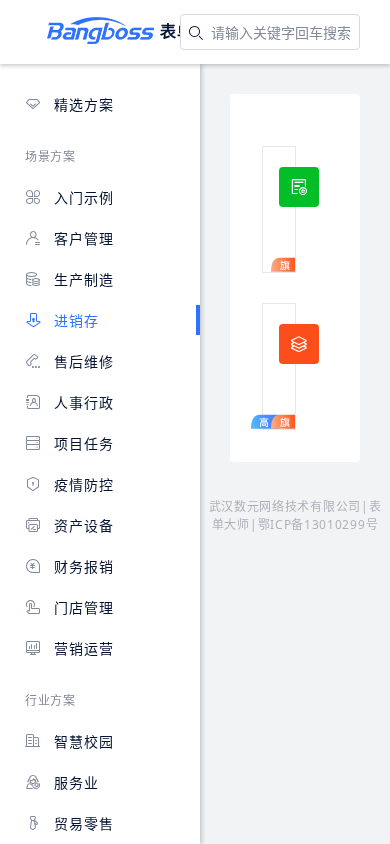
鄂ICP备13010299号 (318, 524)
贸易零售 (82, 823)
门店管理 (82, 607)
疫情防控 (82, 484)
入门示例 (82, 197)
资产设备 (82, 525)
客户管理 (82, 238)
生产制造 (82, 279)
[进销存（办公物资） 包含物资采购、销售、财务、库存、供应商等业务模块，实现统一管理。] (279, 209)
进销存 (74, 320)
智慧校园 (82, 741)
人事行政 (82, 402)
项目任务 (82, 443)
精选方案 (82, 104)
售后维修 (82, 361)
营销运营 (82, 648)
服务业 (74, 782)
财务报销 (82, 566)
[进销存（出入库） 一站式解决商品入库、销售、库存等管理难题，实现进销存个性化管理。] (279, 366)
